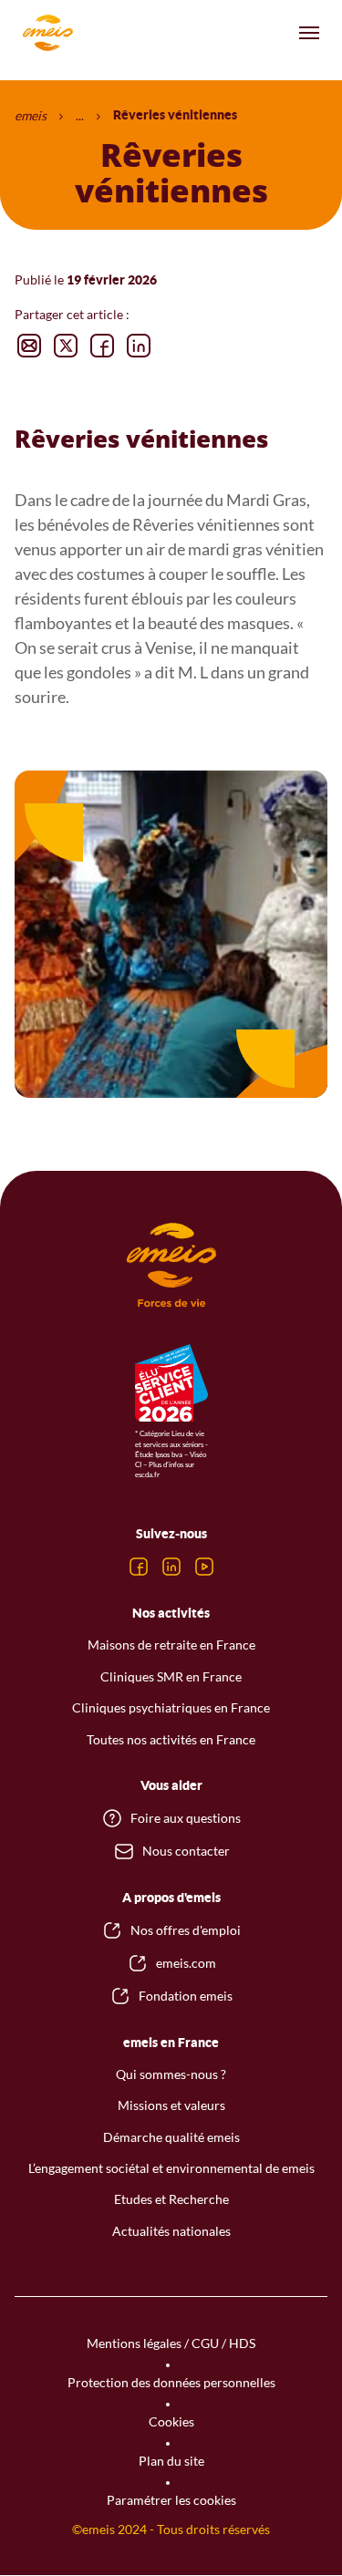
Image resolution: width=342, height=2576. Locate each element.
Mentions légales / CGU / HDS (171, 2343)
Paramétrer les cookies (171, 2500)
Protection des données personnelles (171, 2382)
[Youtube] (204, 1567)
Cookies (171, 2421)
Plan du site (171, 2461)
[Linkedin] (171, 1567)
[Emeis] (47, 33)
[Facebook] (139, 1567)
